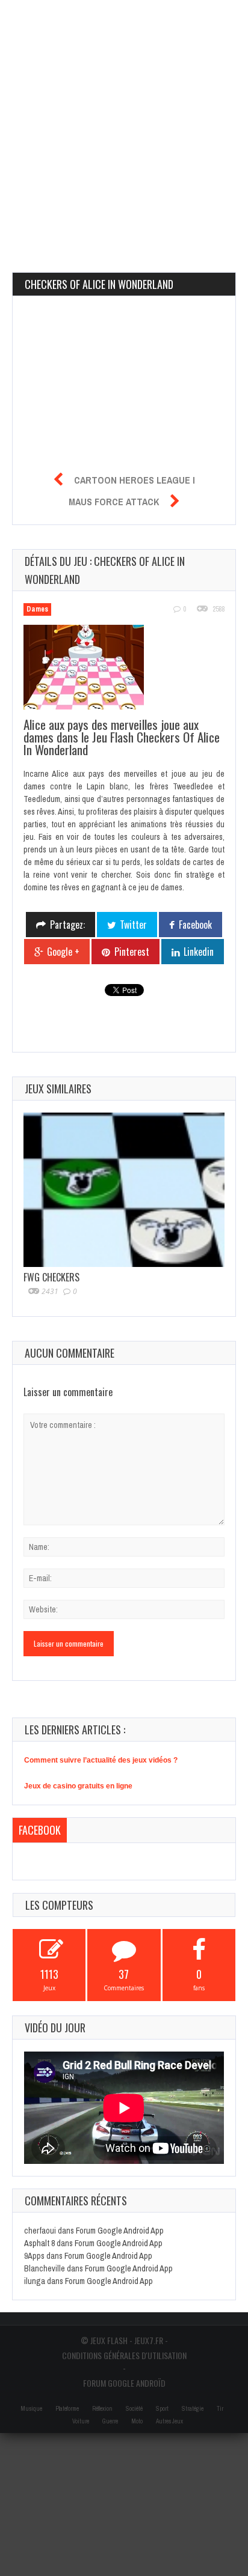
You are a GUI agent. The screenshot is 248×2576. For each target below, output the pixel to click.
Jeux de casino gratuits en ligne (78, 1786)
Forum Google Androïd (124, 2383)
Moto (137, 2421)
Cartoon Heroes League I (135, 480)
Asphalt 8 (39, 2243)
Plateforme (67, 2409)
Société (134, 2409)
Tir (220, 2409)
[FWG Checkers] (124, 1190)
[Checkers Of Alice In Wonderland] (90, 669)
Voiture (81, 2421)
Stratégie (193, 2409)
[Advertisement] (124, 124)
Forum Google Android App (120, 2231)
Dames (37, 609)
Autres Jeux (169, 2421)
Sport (162, 2409)
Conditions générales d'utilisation (124, 2355)
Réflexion (102, 2409)
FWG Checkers (51, 1277)
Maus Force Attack (114, 502)
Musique (31, 2409)
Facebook (40, 1830)
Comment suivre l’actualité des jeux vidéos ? (101, 1760)
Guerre (110, 2421)
